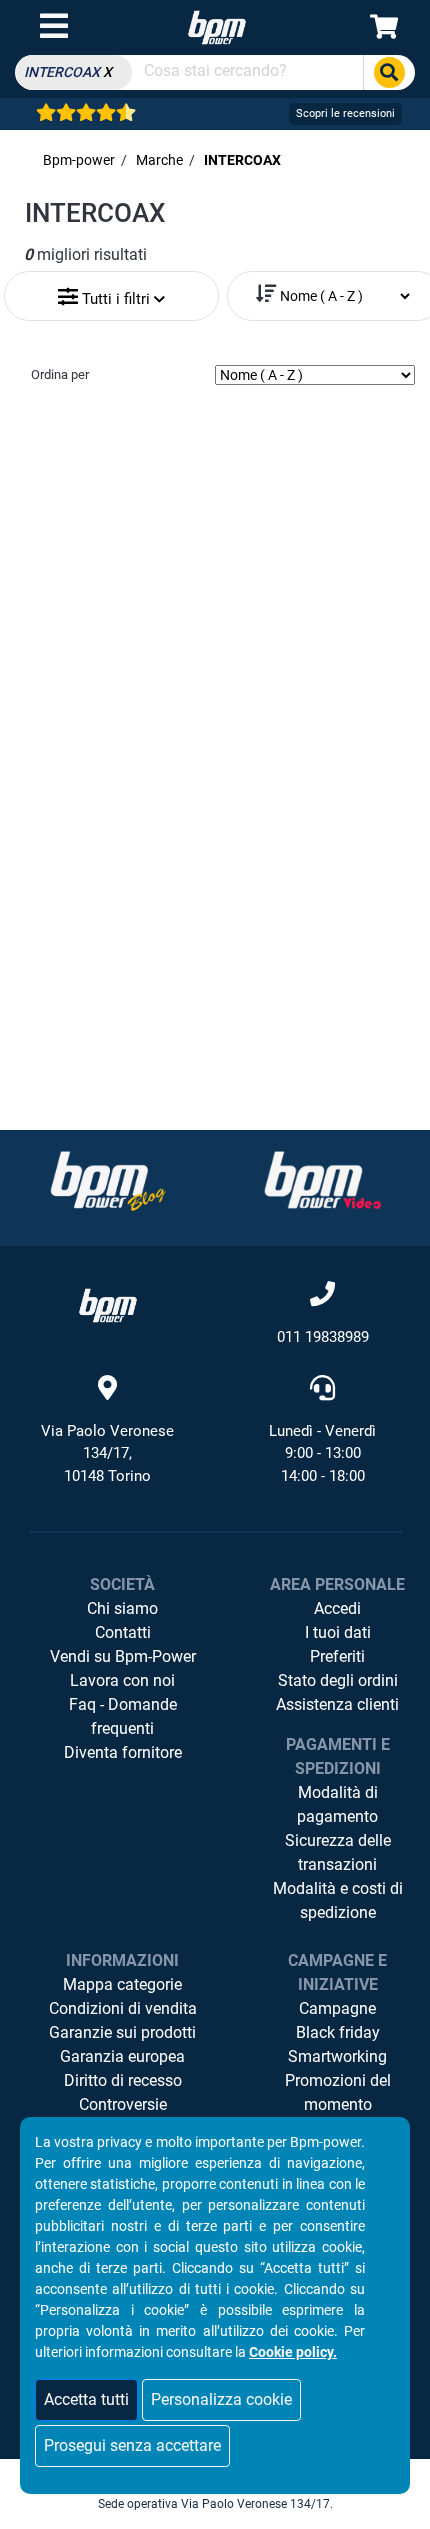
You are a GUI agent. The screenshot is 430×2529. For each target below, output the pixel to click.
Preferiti (337, 1656)
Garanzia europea (122, 2056)
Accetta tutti (86, 2399)
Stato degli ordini (338, 1680)
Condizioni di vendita (123, 2008)
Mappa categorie (122, 1984)
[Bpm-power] (217, 26)
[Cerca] (389, 72)
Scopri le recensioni (345, 113)
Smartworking (337, 2056)
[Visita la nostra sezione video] (323, 1180)
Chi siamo (122, 1608)
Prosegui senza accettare (132, 2445)
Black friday (338, 2032)
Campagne (337, 2008)
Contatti (123, 1632)
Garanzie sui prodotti (122, 2032)
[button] (111, 291)
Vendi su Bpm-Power (123, 1656)
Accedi (337, 1608)
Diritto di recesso (123, 2080)
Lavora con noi (122, 1680)
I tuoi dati (338, 1632)
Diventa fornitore (123, 1752)
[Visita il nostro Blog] (108, 1180)
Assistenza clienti (337, 1704)
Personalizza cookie (221, 2399)
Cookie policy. (293, 2352)
